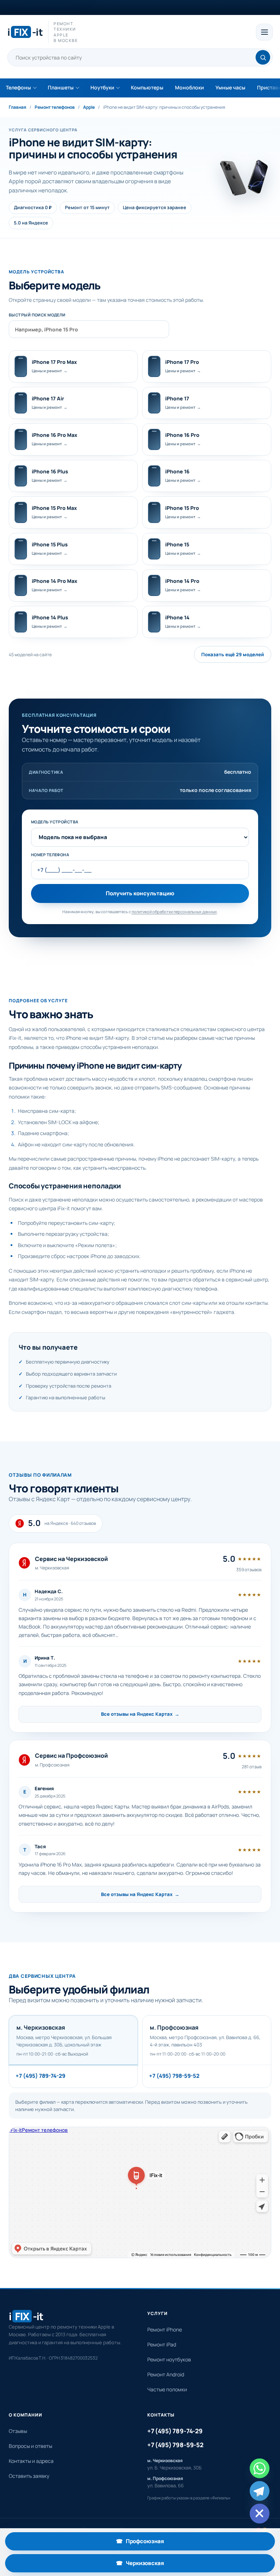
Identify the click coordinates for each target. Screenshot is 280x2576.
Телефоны (18, 87)
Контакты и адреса (31, 2461)
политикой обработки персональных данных (174, 912)
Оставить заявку (29, 2476)
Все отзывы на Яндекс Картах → (140, 1714)
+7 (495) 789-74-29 (40, 2076)
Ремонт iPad (162, 2344)
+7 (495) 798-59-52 (174, 2076)
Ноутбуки (102, 87)
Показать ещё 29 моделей (233, 654)
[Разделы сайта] (264, 32)
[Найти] (263, 57)
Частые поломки (167, 2389)
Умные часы (230, 87)
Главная (17, 107)
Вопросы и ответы (30, 2446)
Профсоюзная (166, 2543)
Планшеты (61, 87)
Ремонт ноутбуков (169, 2359)
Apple (89, 107)
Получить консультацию (140, 893)
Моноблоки (189, 87)
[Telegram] (260, 2491)
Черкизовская (166, 2565)
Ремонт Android (166, 2374)
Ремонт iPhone (165, 2329)
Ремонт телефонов (55, 107)
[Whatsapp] (260, 2468)
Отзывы (18, 2431)
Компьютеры (147, 87)
